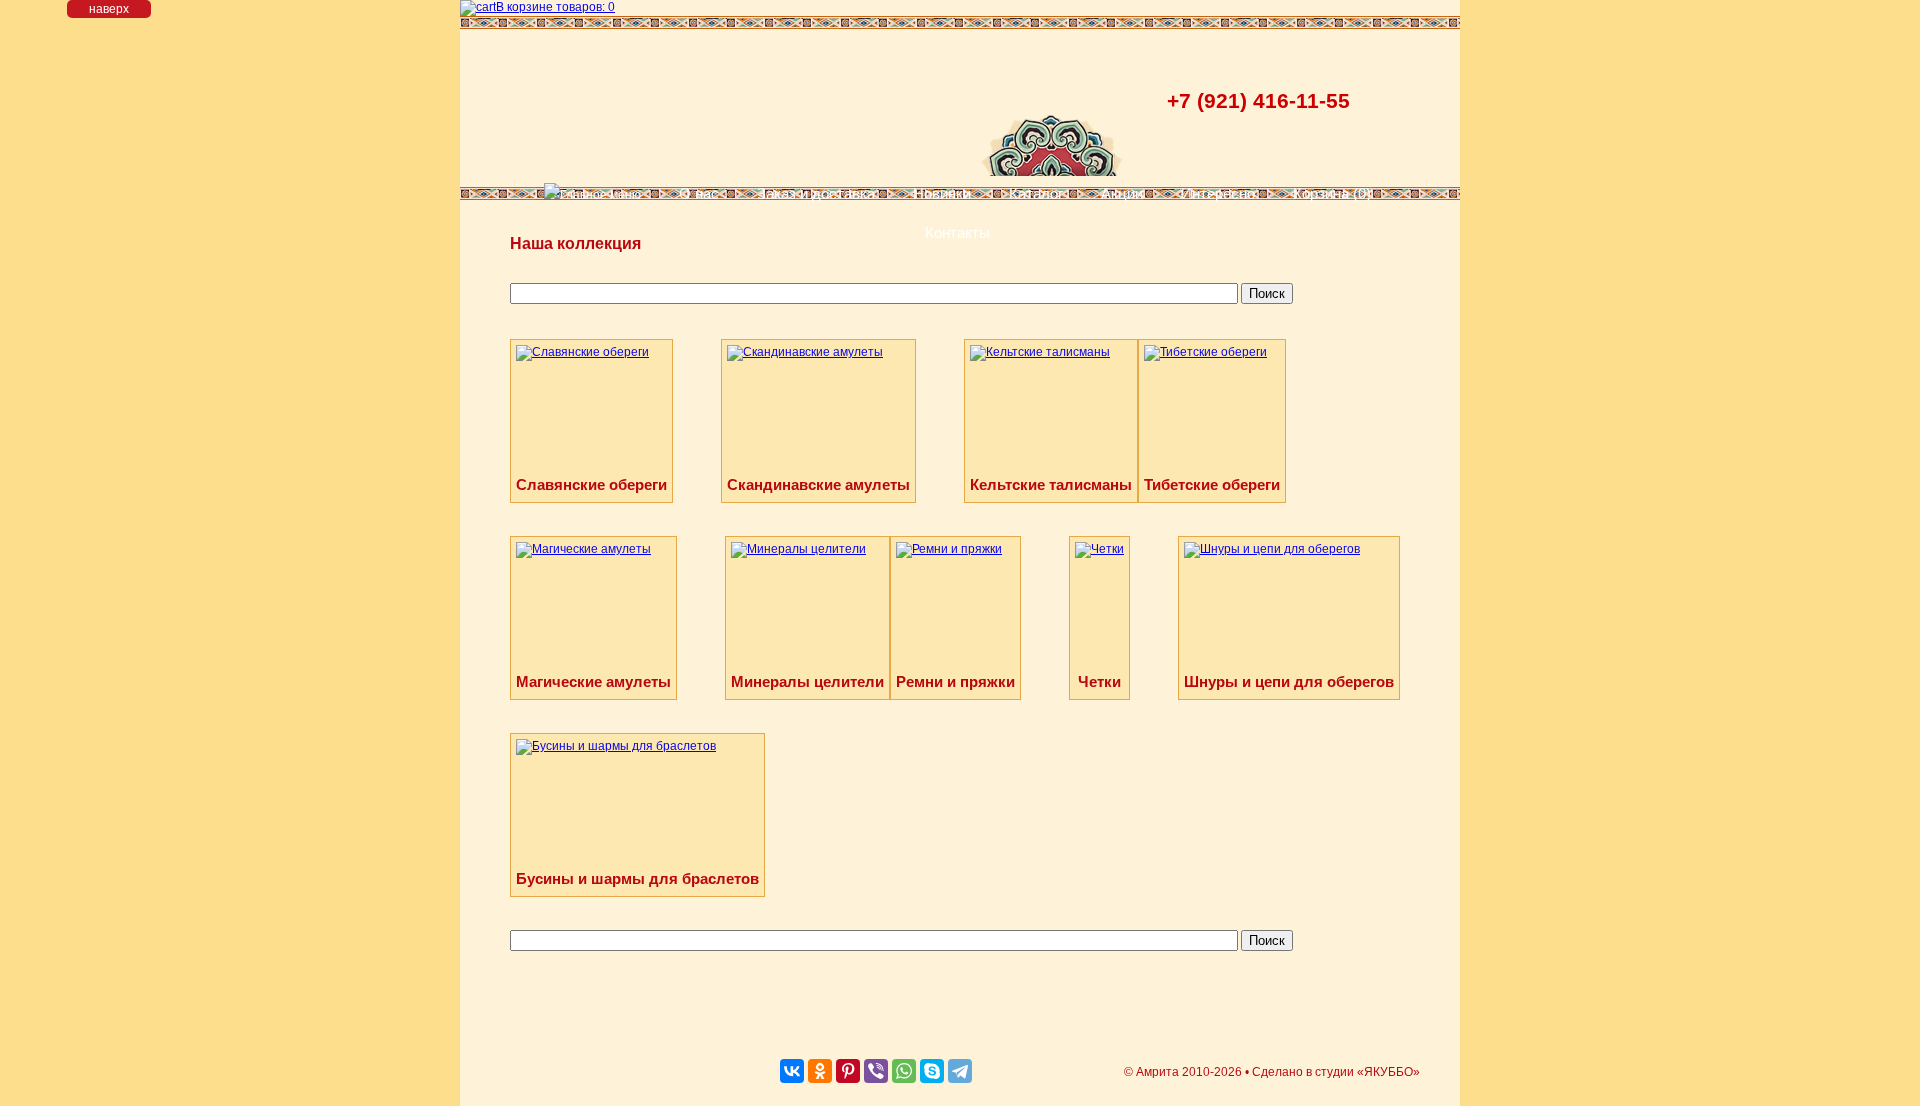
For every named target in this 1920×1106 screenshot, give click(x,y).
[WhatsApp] (904, 1071)
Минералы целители (807, 681)
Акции (1122, 193)
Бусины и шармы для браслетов (637, 878)
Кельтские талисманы (1051, 484)
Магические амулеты (593, 681)
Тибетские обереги (1212, 484)
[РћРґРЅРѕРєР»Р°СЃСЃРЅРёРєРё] (820, 1071)
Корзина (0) (1332, 193)
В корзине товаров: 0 (555, 7)
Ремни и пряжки (955, 681)
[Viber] (876, 1071)
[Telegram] (960, 1071)
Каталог (1036, 193)
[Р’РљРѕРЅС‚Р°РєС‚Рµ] (792, 1071)
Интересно (1218, 193)
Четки (1099, 681)
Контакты (957, 232)
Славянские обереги (591, 484)
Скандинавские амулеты (818, 484)
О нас (699, 193)
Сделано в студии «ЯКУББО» (1336, 1072)
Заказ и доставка (816, 193)
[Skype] (932, 1071)
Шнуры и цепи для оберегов (1289, 681)
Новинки (942, 193)
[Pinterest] (848, 1071)
